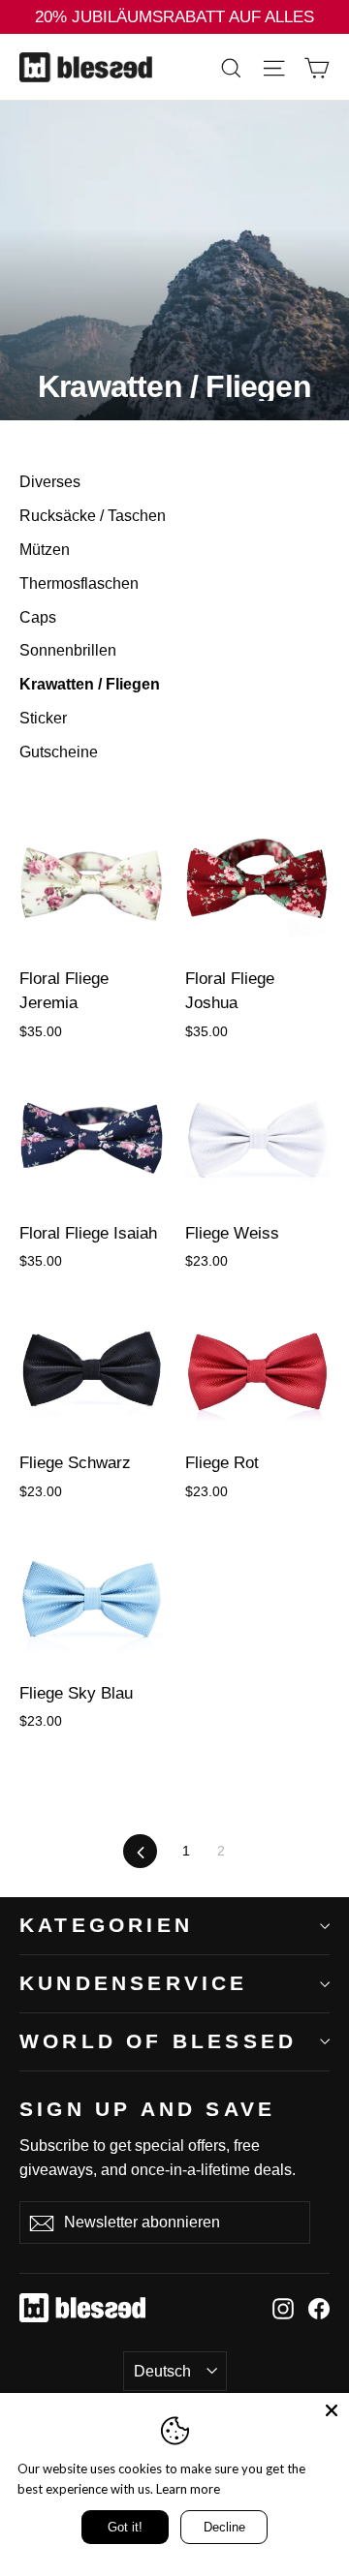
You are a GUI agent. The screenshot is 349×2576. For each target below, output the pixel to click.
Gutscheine (59, 752)
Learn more (188, 2489)
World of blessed (158, 2041)
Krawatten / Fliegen (90, 684)
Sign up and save (147, 2108)
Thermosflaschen (79, 583)
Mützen (45, 550)
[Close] (332, 2410)
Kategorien (106, 1925)
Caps (38, 617)
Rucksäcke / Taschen (93, 516)
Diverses (50, 482)
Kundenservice (134, 1983)
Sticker (43, 718)
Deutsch (162, 2371)
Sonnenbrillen (68, 650)
